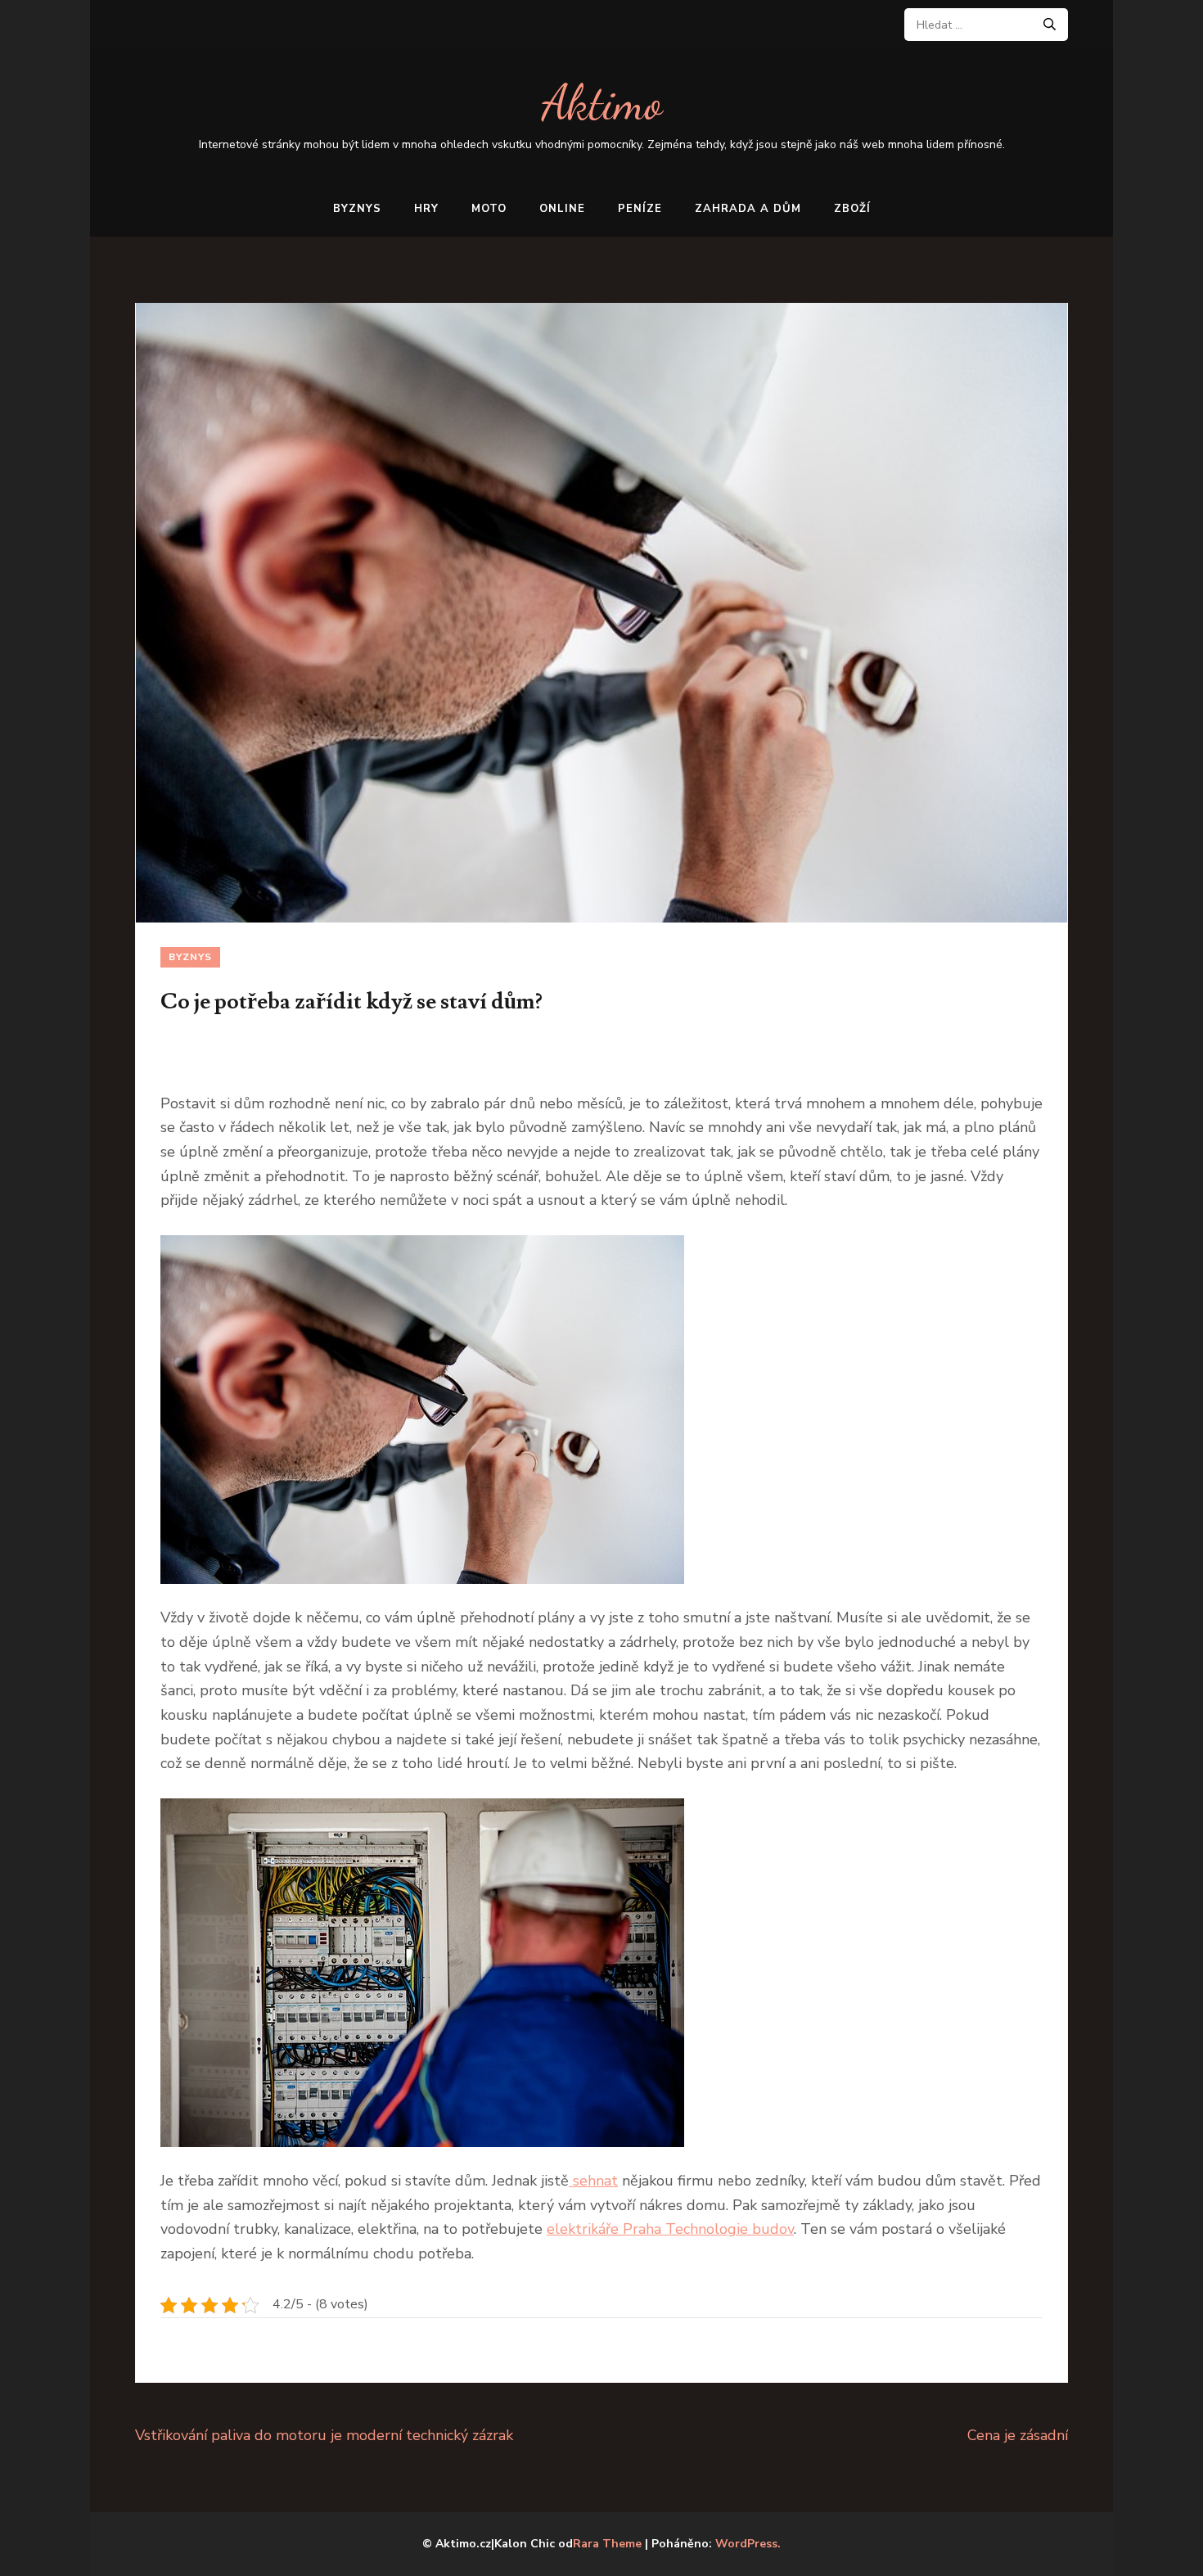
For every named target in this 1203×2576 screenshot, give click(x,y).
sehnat (593, 2181)
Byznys (357, 209)
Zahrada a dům (748, 209)
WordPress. (748, 2544)
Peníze (640, 209)
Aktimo (602, 103)
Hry (426, 209)
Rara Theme (607, 2544)
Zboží (852, 209)
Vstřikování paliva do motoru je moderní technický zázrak (324, 2435)
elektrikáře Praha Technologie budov (670, 2229)
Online (562, 209)
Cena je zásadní (1018, 2435)
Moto (489, 209)
